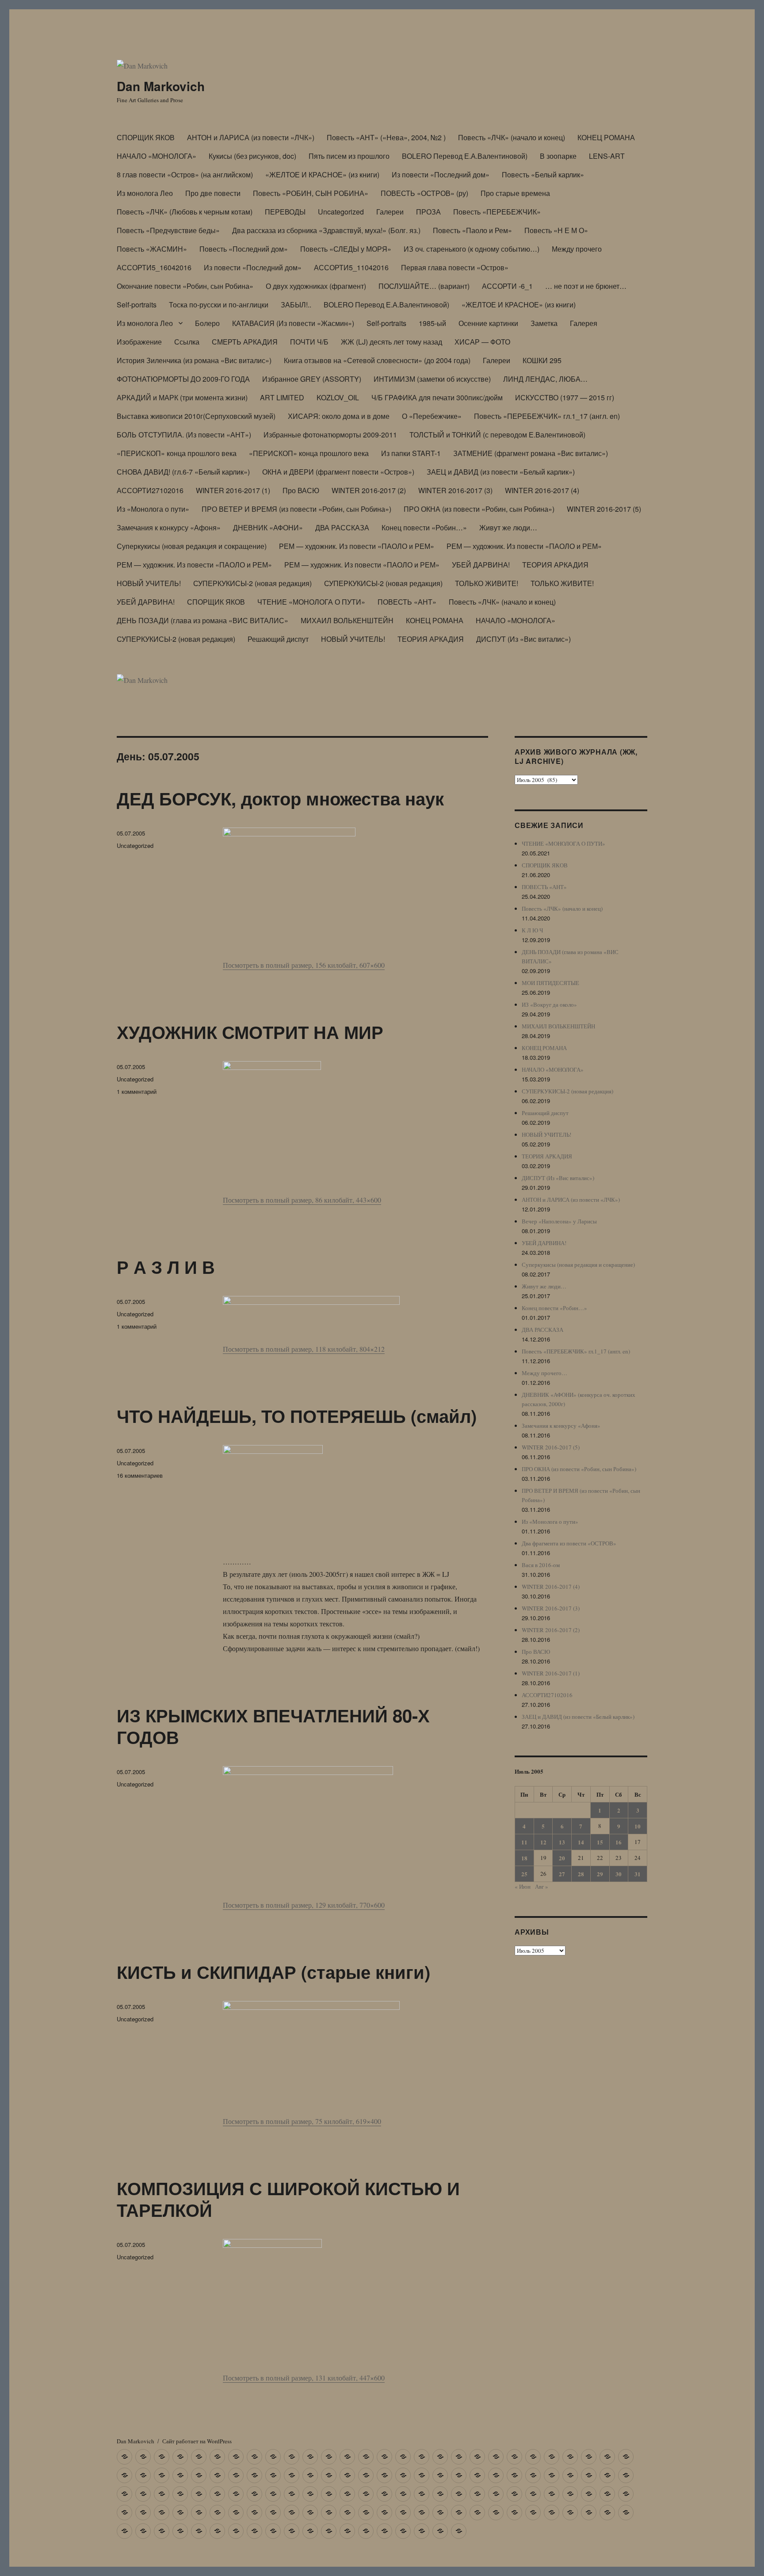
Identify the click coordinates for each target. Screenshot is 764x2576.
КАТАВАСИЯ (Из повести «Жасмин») (293, 323)
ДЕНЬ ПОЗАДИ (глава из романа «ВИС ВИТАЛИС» (202, 620)
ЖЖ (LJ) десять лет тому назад (392, 342)
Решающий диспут (278, 639)
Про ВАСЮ (301, 490)
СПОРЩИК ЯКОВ (146, 137)
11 (524, 1842)
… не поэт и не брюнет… (586, 286)
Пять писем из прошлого (349, 156)
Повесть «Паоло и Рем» (472, 230)
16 (619, 1842)
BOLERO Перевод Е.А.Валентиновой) (465, 156)
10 (638, 1826)
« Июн (523, 1886)
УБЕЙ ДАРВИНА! (481, 565)
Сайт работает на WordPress (197, 2441)
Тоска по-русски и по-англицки (219, 305)
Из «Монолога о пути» (153, 509)
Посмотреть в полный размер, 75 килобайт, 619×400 (302, 2121)
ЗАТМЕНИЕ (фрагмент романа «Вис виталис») (531, 453)
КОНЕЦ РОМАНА (606, 137)
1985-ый (432, 323)
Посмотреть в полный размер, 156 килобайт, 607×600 (304, 965)
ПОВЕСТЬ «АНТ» (407, 602)
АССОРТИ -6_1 (507, 286)
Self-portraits (137, 305)
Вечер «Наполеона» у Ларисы (559, 1221)
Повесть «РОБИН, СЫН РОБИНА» (311, 193)
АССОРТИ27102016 (150, 490)
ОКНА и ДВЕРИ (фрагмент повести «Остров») (338, 472)
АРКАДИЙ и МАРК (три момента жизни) (182, 397)
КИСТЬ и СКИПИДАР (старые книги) (273, 1972)
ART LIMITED (282, 397)
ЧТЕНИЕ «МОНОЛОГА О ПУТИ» (311, 602)
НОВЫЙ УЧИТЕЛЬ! (149, 583)
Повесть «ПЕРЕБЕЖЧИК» (497, 212)
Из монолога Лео (145, 193)
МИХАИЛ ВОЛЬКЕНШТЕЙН (347, 620)
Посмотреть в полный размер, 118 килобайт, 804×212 (304, 1349)
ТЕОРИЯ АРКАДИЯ (555, 565)
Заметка (544, 323)
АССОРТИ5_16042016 (154, 267)
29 (600, 1874)
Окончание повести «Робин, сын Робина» (185, 286)
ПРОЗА (428, 212)
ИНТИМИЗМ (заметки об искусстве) (432, 379)
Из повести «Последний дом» (441, 174)
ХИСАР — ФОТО (482, 342)
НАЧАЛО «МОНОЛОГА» (157, 156)
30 (619, 1874)
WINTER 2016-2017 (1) (233, 490)
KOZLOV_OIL (338, 397)
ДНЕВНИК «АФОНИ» (268, 527)
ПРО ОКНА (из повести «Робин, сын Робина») (479, 509)
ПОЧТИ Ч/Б (309, 342)
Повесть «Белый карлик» (543, 174)
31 (638, 1874)
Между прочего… (544, 1373)
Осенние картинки (488, 323)
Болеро (207, 323)
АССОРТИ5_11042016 (351, 267)
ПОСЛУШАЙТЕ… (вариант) (424, 286)
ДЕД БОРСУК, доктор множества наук (280, 798)
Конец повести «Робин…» (424, 527)
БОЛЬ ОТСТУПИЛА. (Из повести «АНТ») (184, 435)
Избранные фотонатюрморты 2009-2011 (330, 435)
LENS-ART (607, 156)
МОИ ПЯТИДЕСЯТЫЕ (550, 983)
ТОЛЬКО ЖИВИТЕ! (487, 583)
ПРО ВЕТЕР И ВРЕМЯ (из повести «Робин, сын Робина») (296, 509)
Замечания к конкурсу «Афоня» (169, 527)
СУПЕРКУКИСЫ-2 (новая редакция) (252, 583)
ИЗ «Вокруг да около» (549, 1004)
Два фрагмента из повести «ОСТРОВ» (569, 1543)
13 (562, 1842)
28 (581, 1874)
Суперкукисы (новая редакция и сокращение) (192, 546)
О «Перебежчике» (432, 416)
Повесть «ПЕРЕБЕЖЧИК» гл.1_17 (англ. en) (547, 416)
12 (543, 1842)
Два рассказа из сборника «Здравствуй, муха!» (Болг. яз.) (326, 230)
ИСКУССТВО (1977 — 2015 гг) (565, 397)
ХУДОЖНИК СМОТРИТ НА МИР (250, 1032)
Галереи (390, 212)
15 (600, 1842)
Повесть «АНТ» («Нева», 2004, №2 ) (386, 137)
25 (524, 1874)
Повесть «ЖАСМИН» (152, 249)
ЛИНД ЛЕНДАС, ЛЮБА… (545, 379)
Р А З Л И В (166, 1267)
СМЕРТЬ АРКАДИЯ (245, 342)
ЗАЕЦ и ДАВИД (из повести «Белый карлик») (501, 472)
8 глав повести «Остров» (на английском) (185, 174)
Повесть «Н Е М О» (556, 230)
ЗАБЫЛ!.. (296, 305)
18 (524, 1858)
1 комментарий (137, 1091)
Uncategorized (341, 212)
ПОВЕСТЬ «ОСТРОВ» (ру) (424, 193)
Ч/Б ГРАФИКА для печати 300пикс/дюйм (437, 397)
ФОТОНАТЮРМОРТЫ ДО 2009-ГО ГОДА (183, 379)
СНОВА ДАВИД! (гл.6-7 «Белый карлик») (183, 472)
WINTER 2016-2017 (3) (455, 490)
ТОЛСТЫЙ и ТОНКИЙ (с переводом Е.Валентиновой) (497, 435)
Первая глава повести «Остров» (455, 267)
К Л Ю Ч (532, 930)
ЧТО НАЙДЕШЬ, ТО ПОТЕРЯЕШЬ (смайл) (297, 1416)
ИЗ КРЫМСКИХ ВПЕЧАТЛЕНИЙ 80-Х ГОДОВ (273, 1726)
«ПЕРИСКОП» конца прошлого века (177, 453)
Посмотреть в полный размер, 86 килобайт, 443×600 (302, 1200)
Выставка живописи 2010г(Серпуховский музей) (196, 416)
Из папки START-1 (411, 453)
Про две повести (213, 193)
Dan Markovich (161, 86)
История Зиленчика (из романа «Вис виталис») (194, 360)
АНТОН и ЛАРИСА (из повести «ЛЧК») (251, 137)
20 (562, 1858)
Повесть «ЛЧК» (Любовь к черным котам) (185, 212)
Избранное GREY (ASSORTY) (312, 379)
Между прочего (577, 249)
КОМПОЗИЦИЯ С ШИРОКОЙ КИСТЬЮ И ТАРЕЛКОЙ (288, 2199)
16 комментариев (140, 1475)
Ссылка (187, 342)
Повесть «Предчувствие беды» (168, 230)
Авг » (542, 1886)
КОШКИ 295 (542, 360)
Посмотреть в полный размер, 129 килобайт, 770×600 (304, 1905)
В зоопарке (558, 156)
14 (581, 1842)
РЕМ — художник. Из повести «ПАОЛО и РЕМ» (357, 546)
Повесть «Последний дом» (244, 249)
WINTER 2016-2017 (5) (604, 509)
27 (562, 1874)
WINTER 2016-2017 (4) (542, 490)
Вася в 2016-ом (541, 1565)
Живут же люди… (508, 527)
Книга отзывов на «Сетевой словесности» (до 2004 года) (377, 360)
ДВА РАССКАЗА (342, 527)
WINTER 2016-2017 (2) (369, 490)
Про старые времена (515, 193)
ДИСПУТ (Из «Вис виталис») (523, 639)
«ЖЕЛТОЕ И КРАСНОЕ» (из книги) (322, 174)
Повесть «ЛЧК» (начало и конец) (512, 137)
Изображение (139, 342)
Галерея (584, 323)
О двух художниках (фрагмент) (316, 286)
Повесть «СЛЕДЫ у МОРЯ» (346, 249)
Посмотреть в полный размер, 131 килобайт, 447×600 (304, 2378)
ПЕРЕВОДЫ (285, 212)
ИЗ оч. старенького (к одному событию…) (472, 249)
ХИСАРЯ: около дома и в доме (339, 416)
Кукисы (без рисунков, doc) (252, 156)
